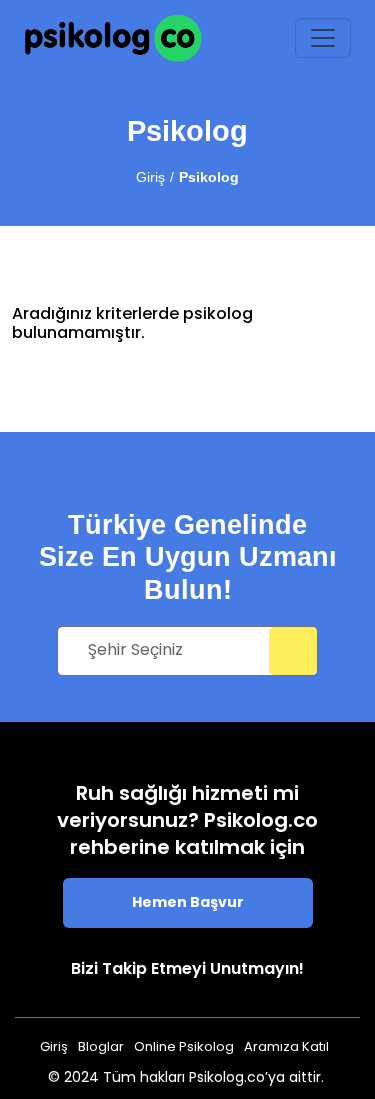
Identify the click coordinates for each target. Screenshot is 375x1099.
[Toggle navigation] (323, 38)
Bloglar (101, 1047)
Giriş (150, 177)
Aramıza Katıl (286, 1047)
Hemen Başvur (188, 903)
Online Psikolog (184, 1047)
